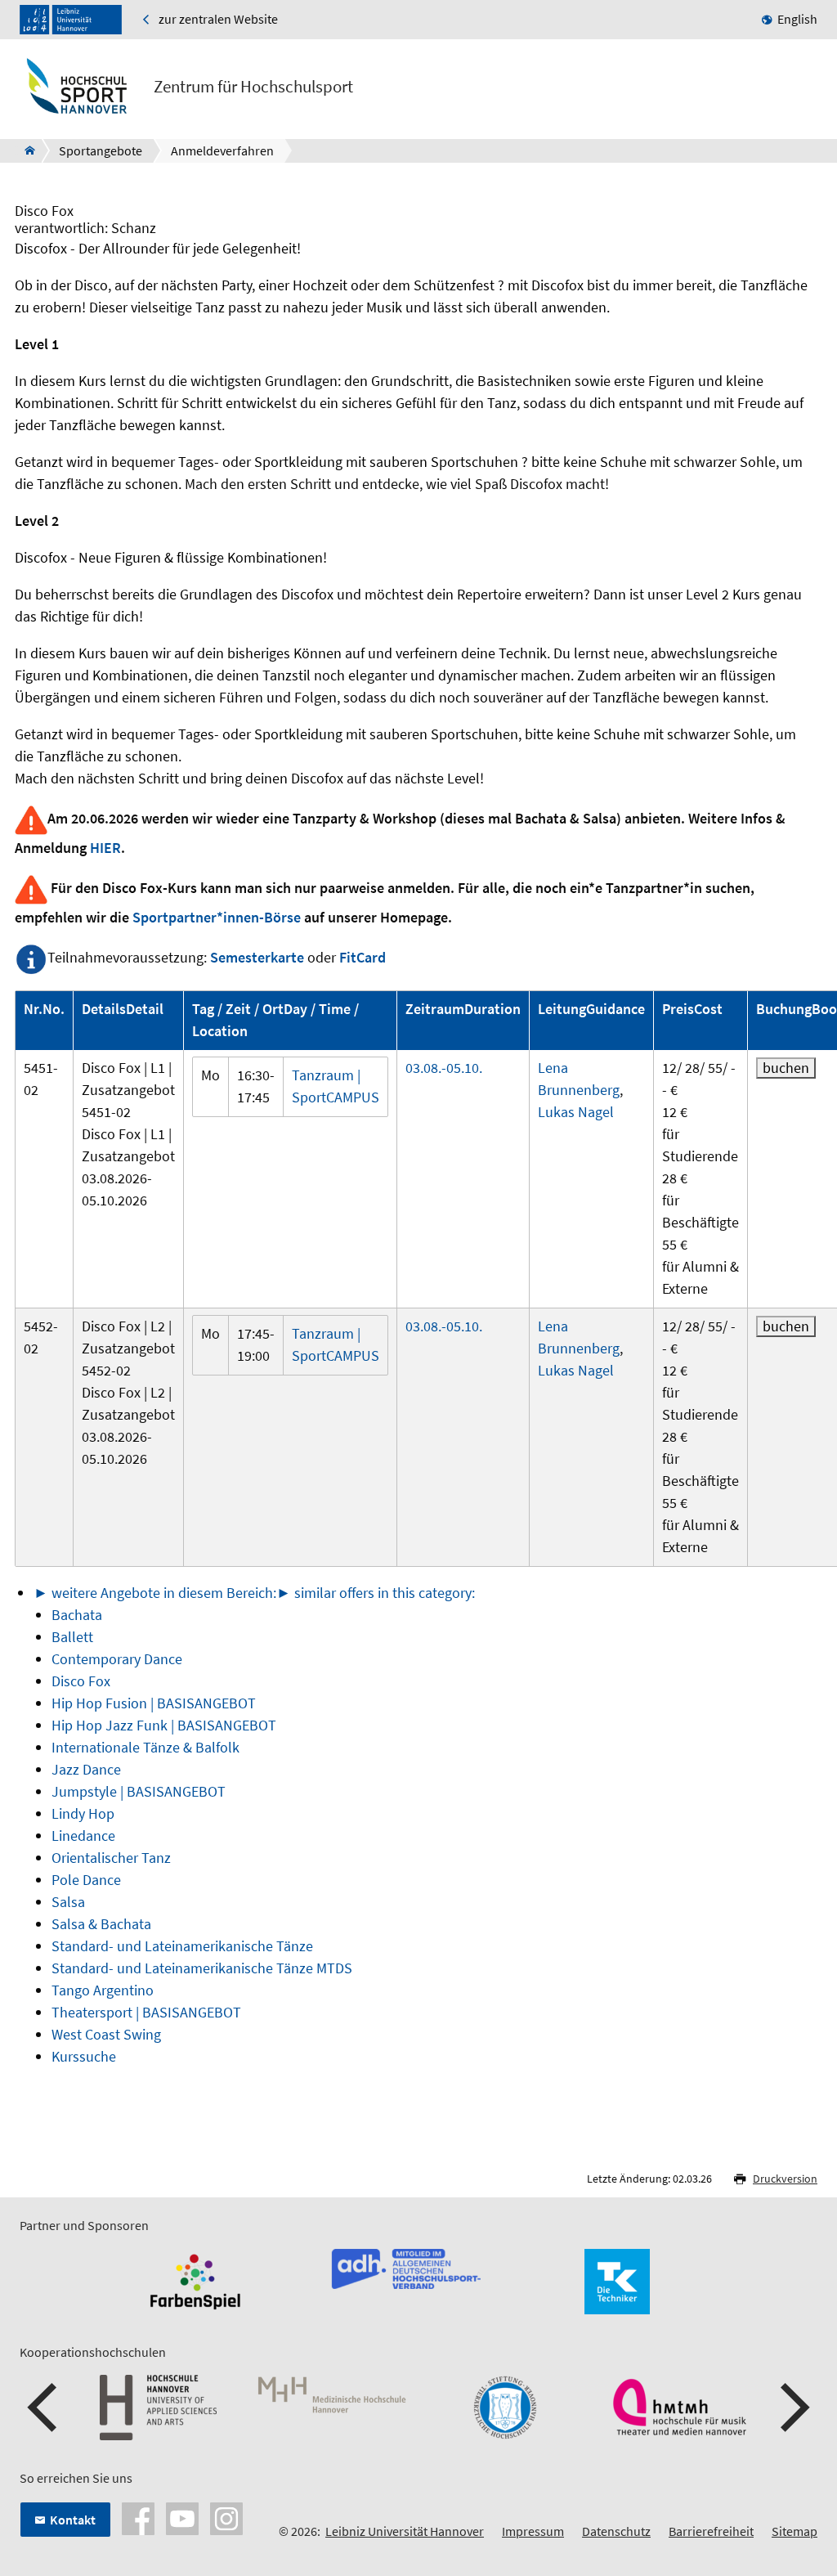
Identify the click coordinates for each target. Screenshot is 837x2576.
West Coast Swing (106, 2034)
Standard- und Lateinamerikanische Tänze (182, 1946)
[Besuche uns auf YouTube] (182, 2517)
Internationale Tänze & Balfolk (145, 1747)
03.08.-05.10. (444, 1068)
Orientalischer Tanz (111, 1858)
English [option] (797, 19)
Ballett (72, 1637)
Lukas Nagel (576, 1112)
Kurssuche (84, 2056)
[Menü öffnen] (804, 90)
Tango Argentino (103, 1990)
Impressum (533, 2531)
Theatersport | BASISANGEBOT (146, 2012)
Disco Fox (81, 1681)
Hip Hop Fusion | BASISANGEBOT (154, 1703)
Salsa (68, 1902)
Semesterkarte (257, 957)
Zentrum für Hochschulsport (253, 87)
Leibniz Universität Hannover (405, 2531)
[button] (44, 2408)
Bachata (77, 1615)
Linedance (83, 1836)
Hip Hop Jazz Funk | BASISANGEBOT (164, 1725)
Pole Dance (86, 1880)
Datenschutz (616, 2531)
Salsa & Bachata (101, 1924)
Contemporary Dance (117, 1659)
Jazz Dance (86, 1769)
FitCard (363, 957)
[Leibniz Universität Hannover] (71, 20)
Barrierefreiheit (711, 2531)
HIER (105, 848)
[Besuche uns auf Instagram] (226, 2517)
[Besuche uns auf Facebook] (138, 2517)
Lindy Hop (83, 1813)
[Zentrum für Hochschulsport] (25, 150)
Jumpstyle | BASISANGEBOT (139, 1791)
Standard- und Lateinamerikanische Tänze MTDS (202, 1968)
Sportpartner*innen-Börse (217, 917)
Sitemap (794, 2531)
